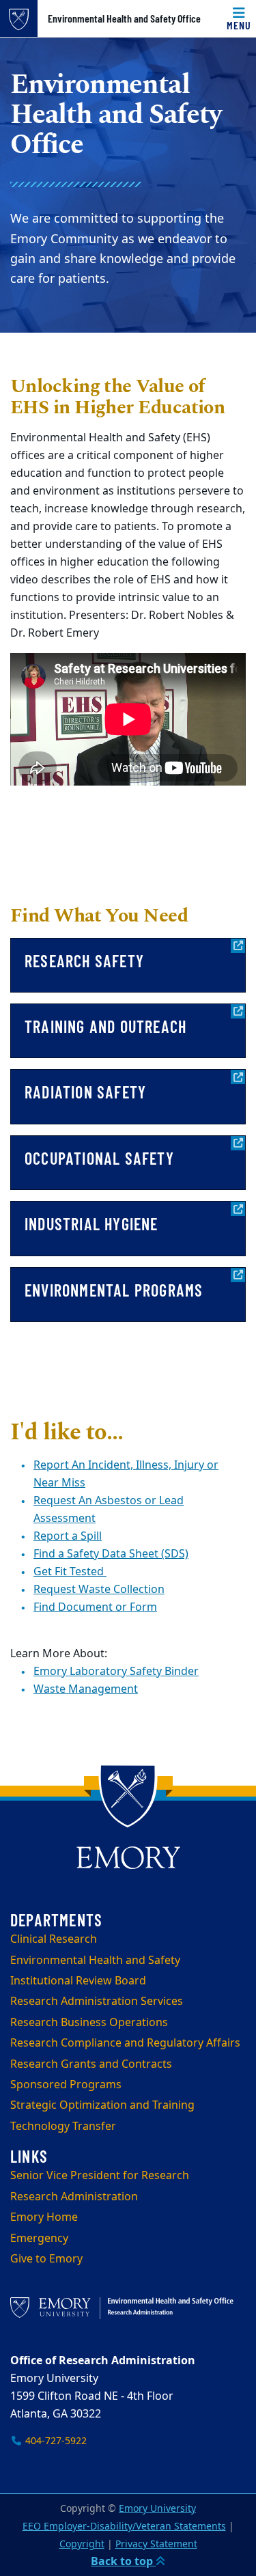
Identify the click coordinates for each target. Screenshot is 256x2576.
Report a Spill (68, 1536)
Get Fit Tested (70, 1572)
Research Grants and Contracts (91, 2064)
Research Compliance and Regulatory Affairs (125, 2043)
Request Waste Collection (99, 1590)
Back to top (123, 2562)
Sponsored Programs (66, 2085)
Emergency (39, 2239)
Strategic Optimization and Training (102, 2105)
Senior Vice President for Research (100, 2176)
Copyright (82, 2544)
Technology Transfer (63, 2127)
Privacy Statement (156, 2544)
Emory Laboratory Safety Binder (116, 1672)
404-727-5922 (55, 2441)
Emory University (157, 2509)
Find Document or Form (95, 1607)
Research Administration (74, 2197)
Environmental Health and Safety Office (124, 18)
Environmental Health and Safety (95, 1961)
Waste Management (86, 1689)
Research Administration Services (97, 2002)
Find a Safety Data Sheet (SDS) (111, 1554)
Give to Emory (46, 2259)
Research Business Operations (89, 2023)
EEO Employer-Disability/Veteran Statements (124, 2526)
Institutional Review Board (78, 1981)
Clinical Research (54, 1939)
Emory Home (44, 2217)
